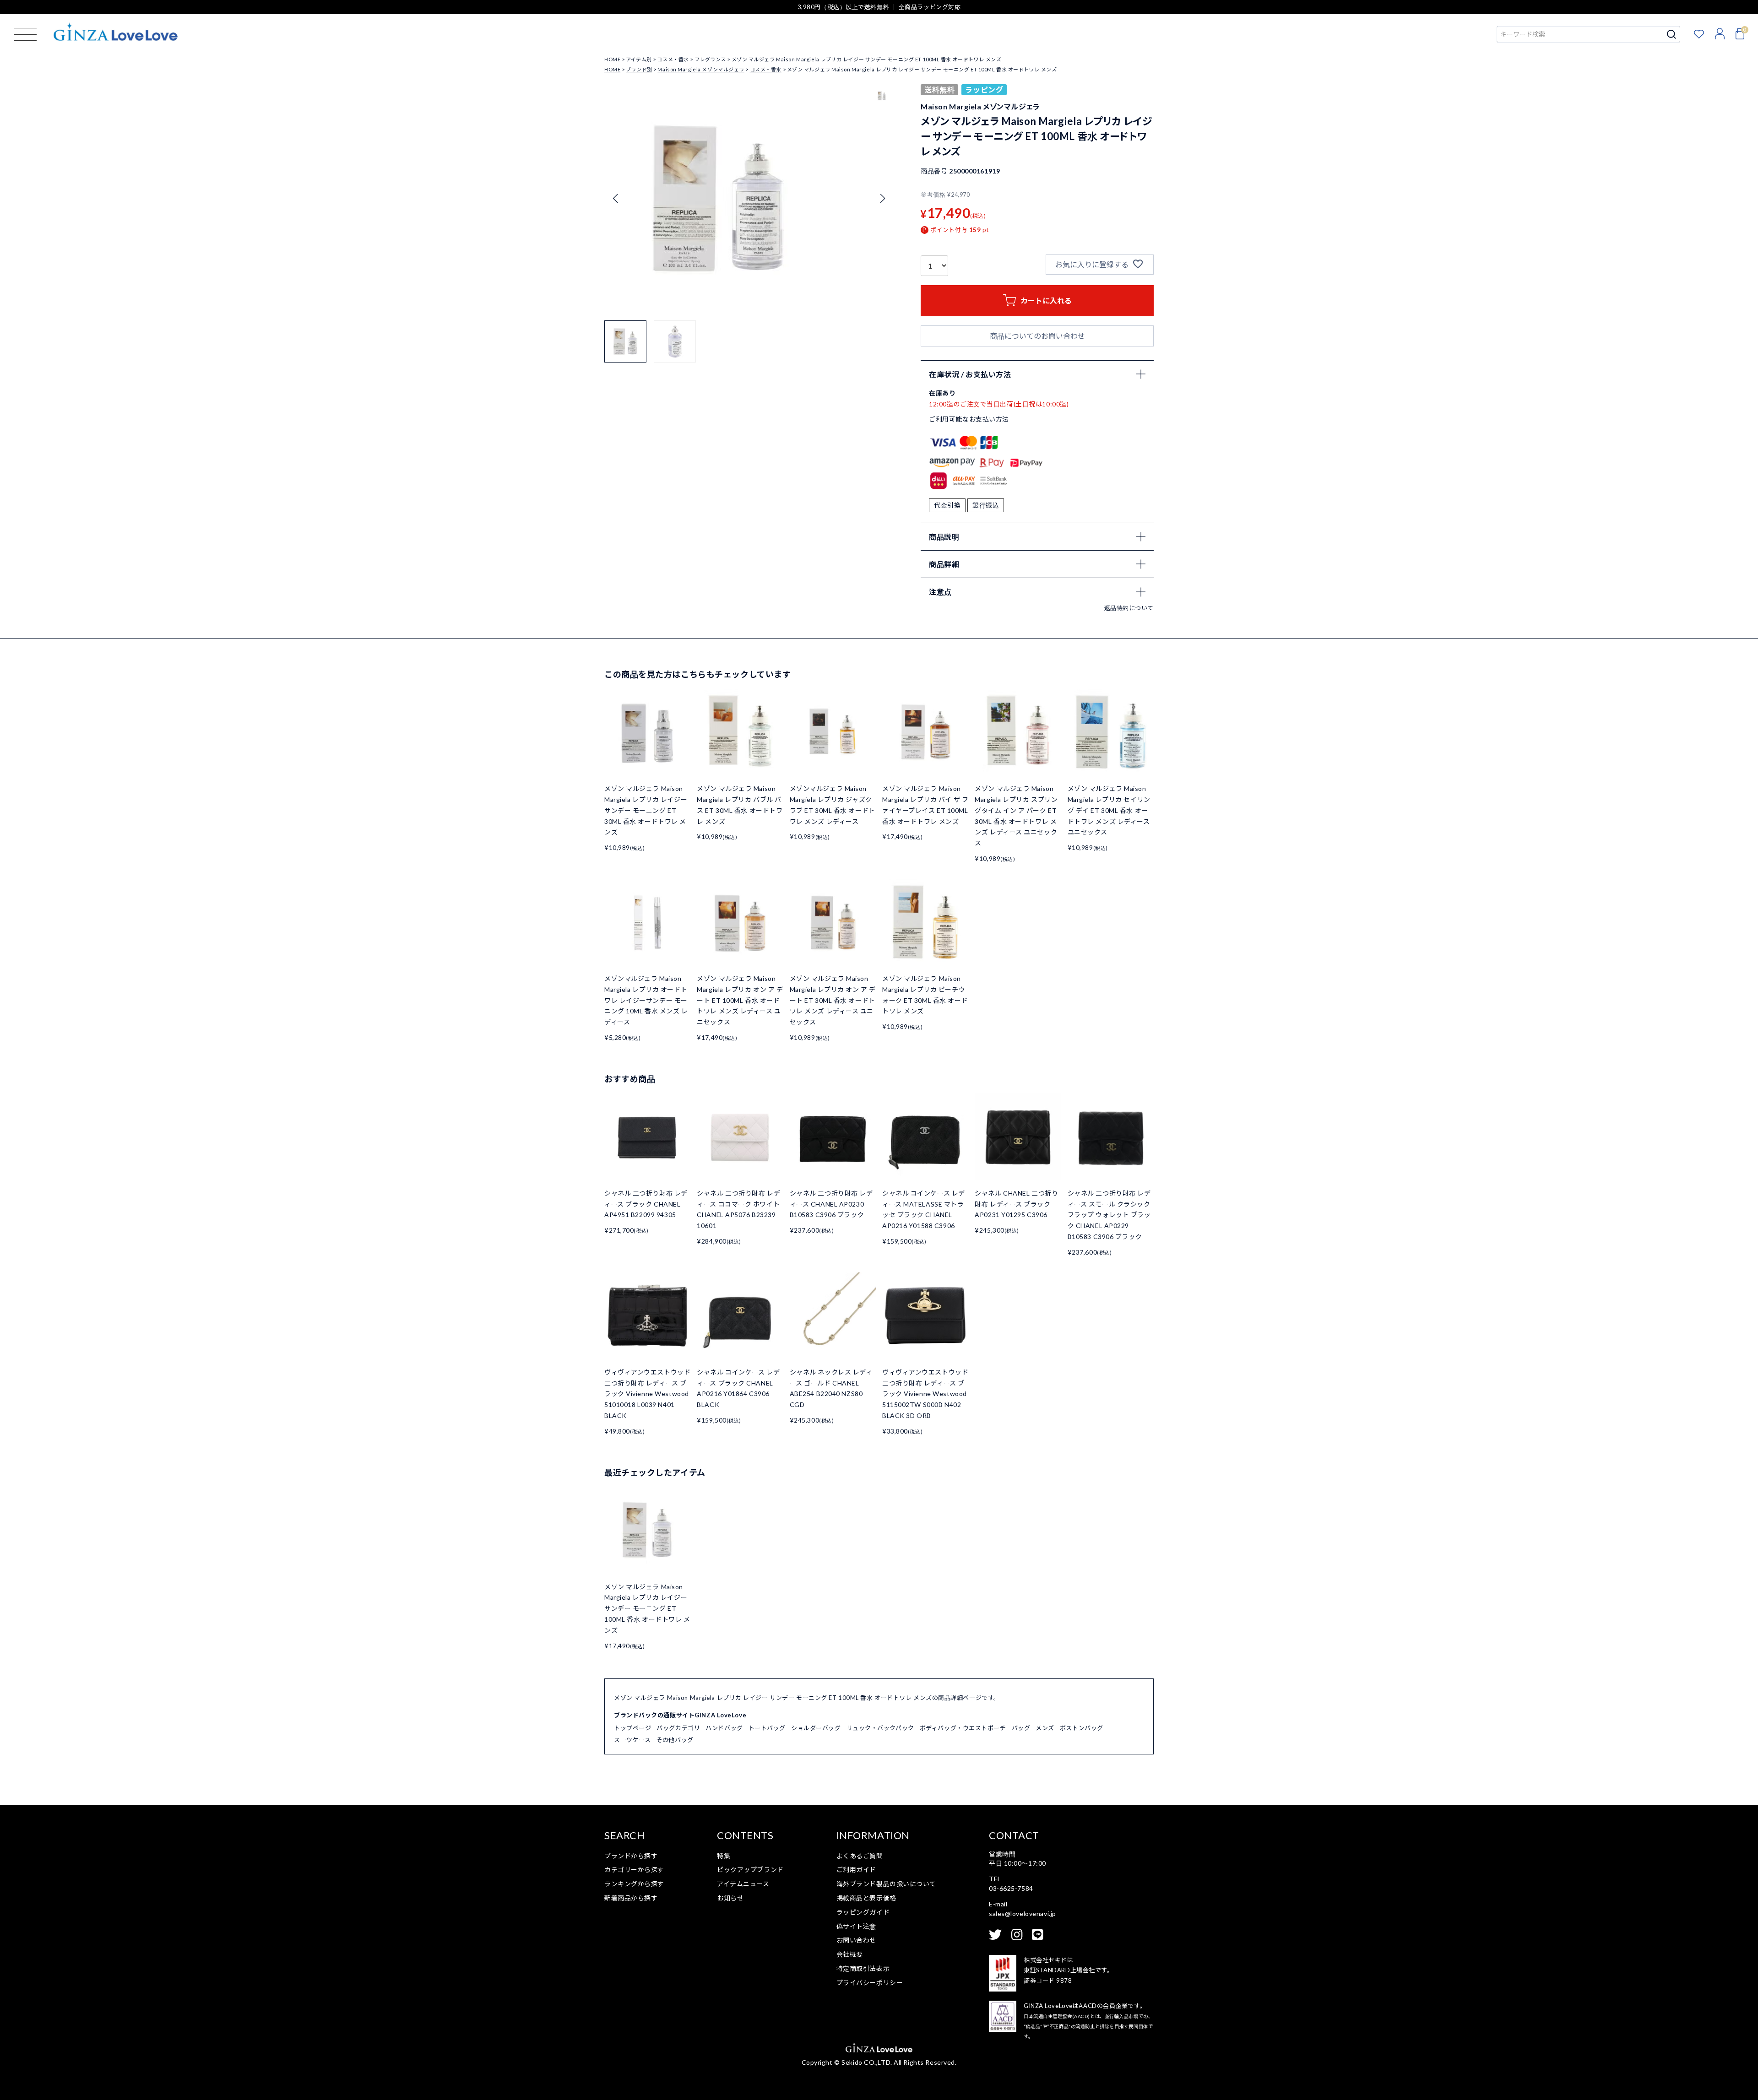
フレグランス (710, 59)
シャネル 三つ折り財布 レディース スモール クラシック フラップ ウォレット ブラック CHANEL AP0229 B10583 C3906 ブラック (1109, 1215)
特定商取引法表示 (863, 1968)
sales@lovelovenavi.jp (1023, 1913)
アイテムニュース (743, 1884)
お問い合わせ (856, 1940)
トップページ (632, 1728)
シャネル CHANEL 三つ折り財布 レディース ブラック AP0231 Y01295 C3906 (1016, 1204)
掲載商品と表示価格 (866, 1898)
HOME (612, 59)
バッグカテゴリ (678, 1728)
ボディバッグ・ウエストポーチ (963, 1728)
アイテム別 (639, 59)
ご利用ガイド (856, 1870)
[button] (882, 199)
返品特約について (1129, 608)
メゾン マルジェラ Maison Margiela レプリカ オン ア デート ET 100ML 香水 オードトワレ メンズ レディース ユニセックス (740, 1000)
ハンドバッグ (724, 1728)
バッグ (1021, 1728)
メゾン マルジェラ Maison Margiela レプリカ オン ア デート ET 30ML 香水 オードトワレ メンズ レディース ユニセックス (833, 1000)
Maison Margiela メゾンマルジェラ (701, 69)
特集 (724, 1856)
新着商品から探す (631, 1898)
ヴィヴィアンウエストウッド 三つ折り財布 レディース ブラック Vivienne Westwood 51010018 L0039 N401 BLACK (647, 1394)
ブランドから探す (631, 1856)
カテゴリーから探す (634, 1870)
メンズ (1045, 1728)
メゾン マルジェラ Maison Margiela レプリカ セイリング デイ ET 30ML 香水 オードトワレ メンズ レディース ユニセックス (1109, 810)
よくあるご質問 (860, 1856)
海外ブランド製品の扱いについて (886, 1884)
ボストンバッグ (1082, 1728)
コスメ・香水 (673, 59)
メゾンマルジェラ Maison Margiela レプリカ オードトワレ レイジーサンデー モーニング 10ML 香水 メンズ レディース (646, 1000)
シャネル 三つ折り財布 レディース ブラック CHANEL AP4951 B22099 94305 (646, 1204)
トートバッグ (767, 1728)
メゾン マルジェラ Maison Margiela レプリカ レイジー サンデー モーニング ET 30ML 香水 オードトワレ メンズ (646, 810)
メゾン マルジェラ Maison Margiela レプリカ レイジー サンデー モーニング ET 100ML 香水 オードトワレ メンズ (647, 1608)
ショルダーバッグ (816, 1728)
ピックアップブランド (750, 1870)
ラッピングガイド (863, 1912)
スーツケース (632, 1740)
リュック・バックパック (880, 1728)
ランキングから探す (634, 1884)
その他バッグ (675, 1740)
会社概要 (850, 1954)
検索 (1672, 34)
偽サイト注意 (856, 1926)
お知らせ (730, 1898)
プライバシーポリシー (870, 1983)
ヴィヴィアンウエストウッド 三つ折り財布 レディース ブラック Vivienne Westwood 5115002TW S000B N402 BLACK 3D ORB (925, 1394)
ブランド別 (639, 69)
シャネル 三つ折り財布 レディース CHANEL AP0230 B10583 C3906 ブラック (831, 1204)
